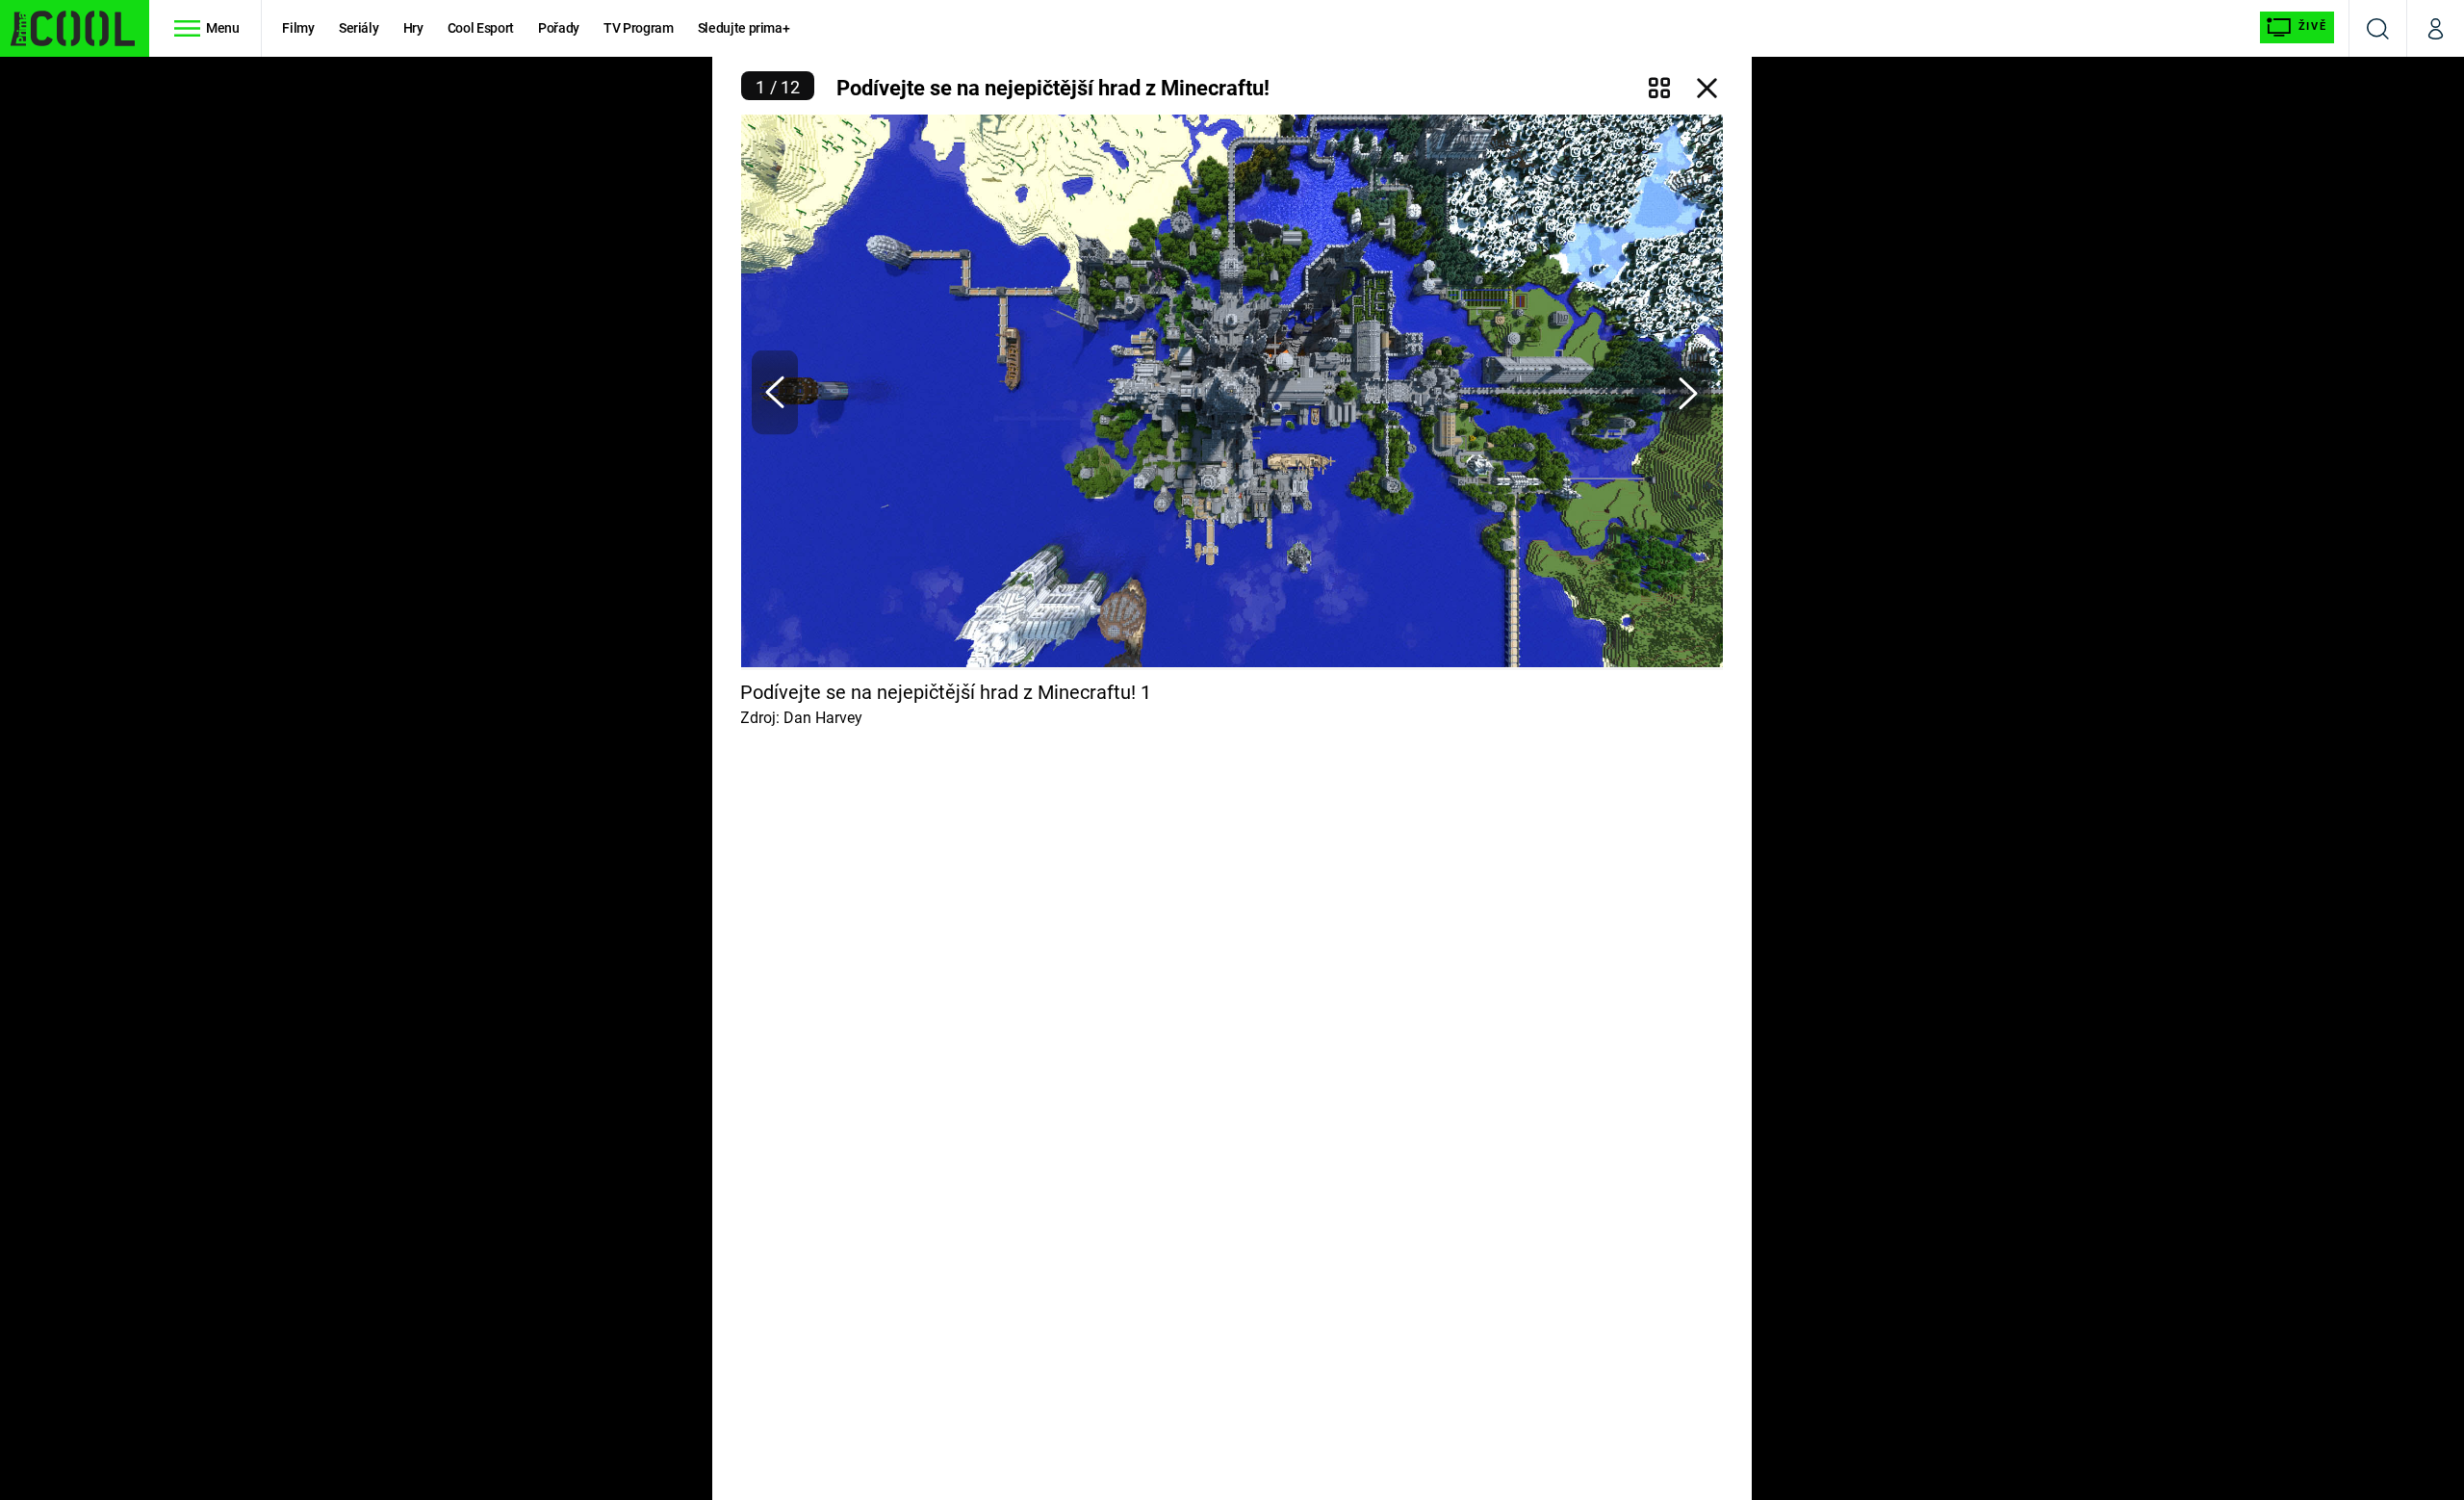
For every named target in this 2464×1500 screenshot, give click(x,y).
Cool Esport (481, 28)
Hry (413, 28)
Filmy (298, 28)
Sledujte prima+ (744, 28)
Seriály (359, 28)
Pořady (559, 28)
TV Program (638, 28)
